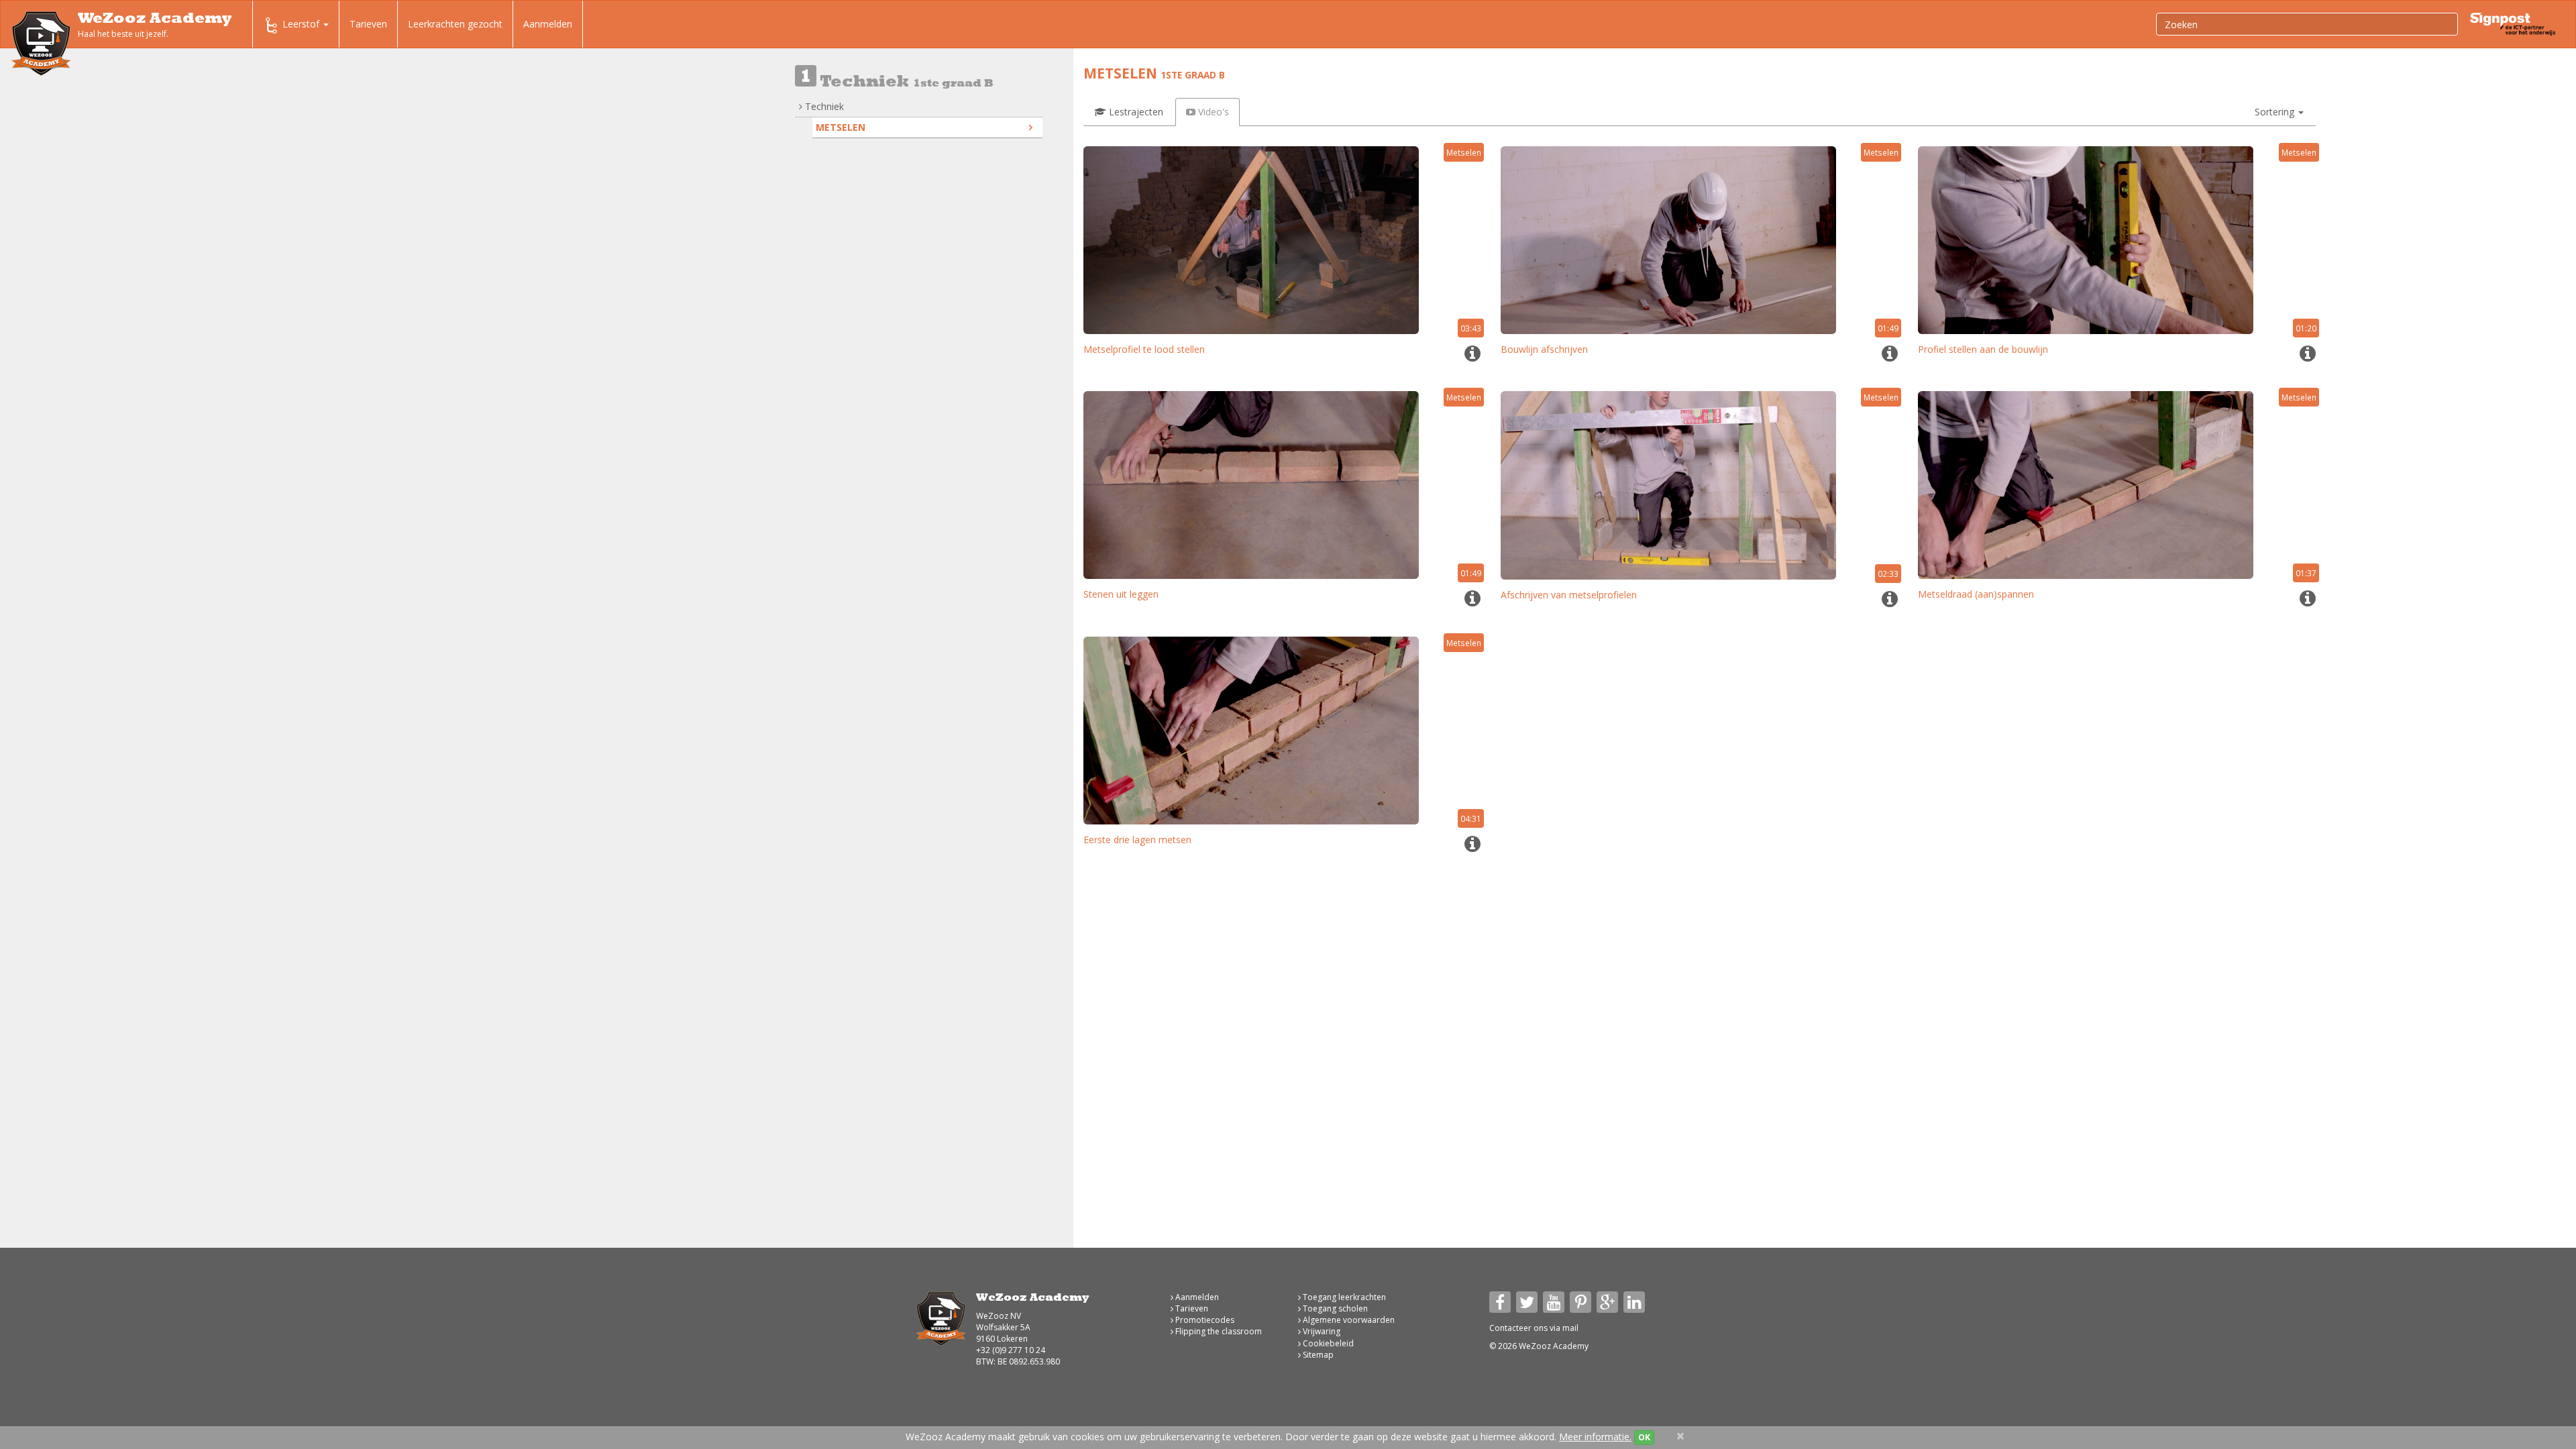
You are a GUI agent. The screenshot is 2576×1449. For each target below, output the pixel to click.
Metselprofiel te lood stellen (1144, 349)
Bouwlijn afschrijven (1544, 349)
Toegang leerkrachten (1343, 1297)
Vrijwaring (1321, 1331)
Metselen (841, 127)
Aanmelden (548, 24)
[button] (2279, 112)
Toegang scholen (1334, 1308)
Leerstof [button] (302, 24)
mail (1570, 1328)
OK (1644, 1437)
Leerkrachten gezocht (455, 24)
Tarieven (368, 24)
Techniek (823, 106)
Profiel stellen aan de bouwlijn (1983, 349)
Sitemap (1317, 1355)
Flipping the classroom (1218, 1331)
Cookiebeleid (1327, 1343)
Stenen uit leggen (1121, 594)
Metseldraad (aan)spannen (1976, 594)
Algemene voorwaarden (1348, 1320)
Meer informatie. (1595, 1437)
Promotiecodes (1204, 1320)
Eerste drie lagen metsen (1137, 840)
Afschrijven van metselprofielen (1569, 595)
